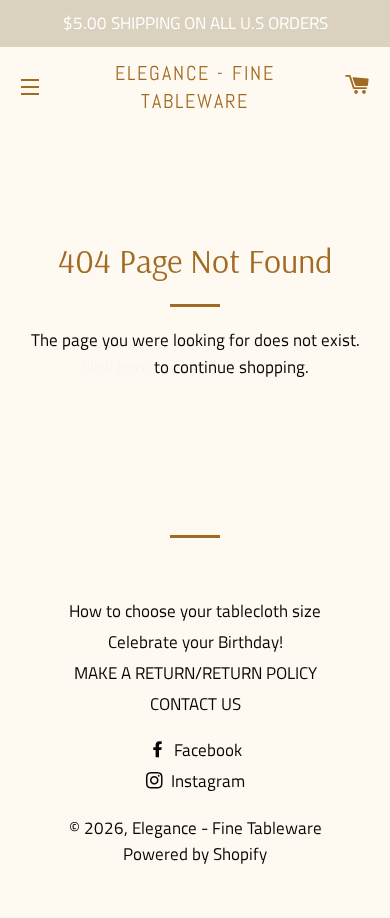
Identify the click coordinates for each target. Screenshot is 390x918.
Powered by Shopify (195, 854)
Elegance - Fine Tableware (195, 87)
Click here (115, 367)
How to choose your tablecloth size (195, 611)
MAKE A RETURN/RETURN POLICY (195, 673)
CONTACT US (195, 704)
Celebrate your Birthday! (195, 642)
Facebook (206, 750)
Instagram (206, 781)
